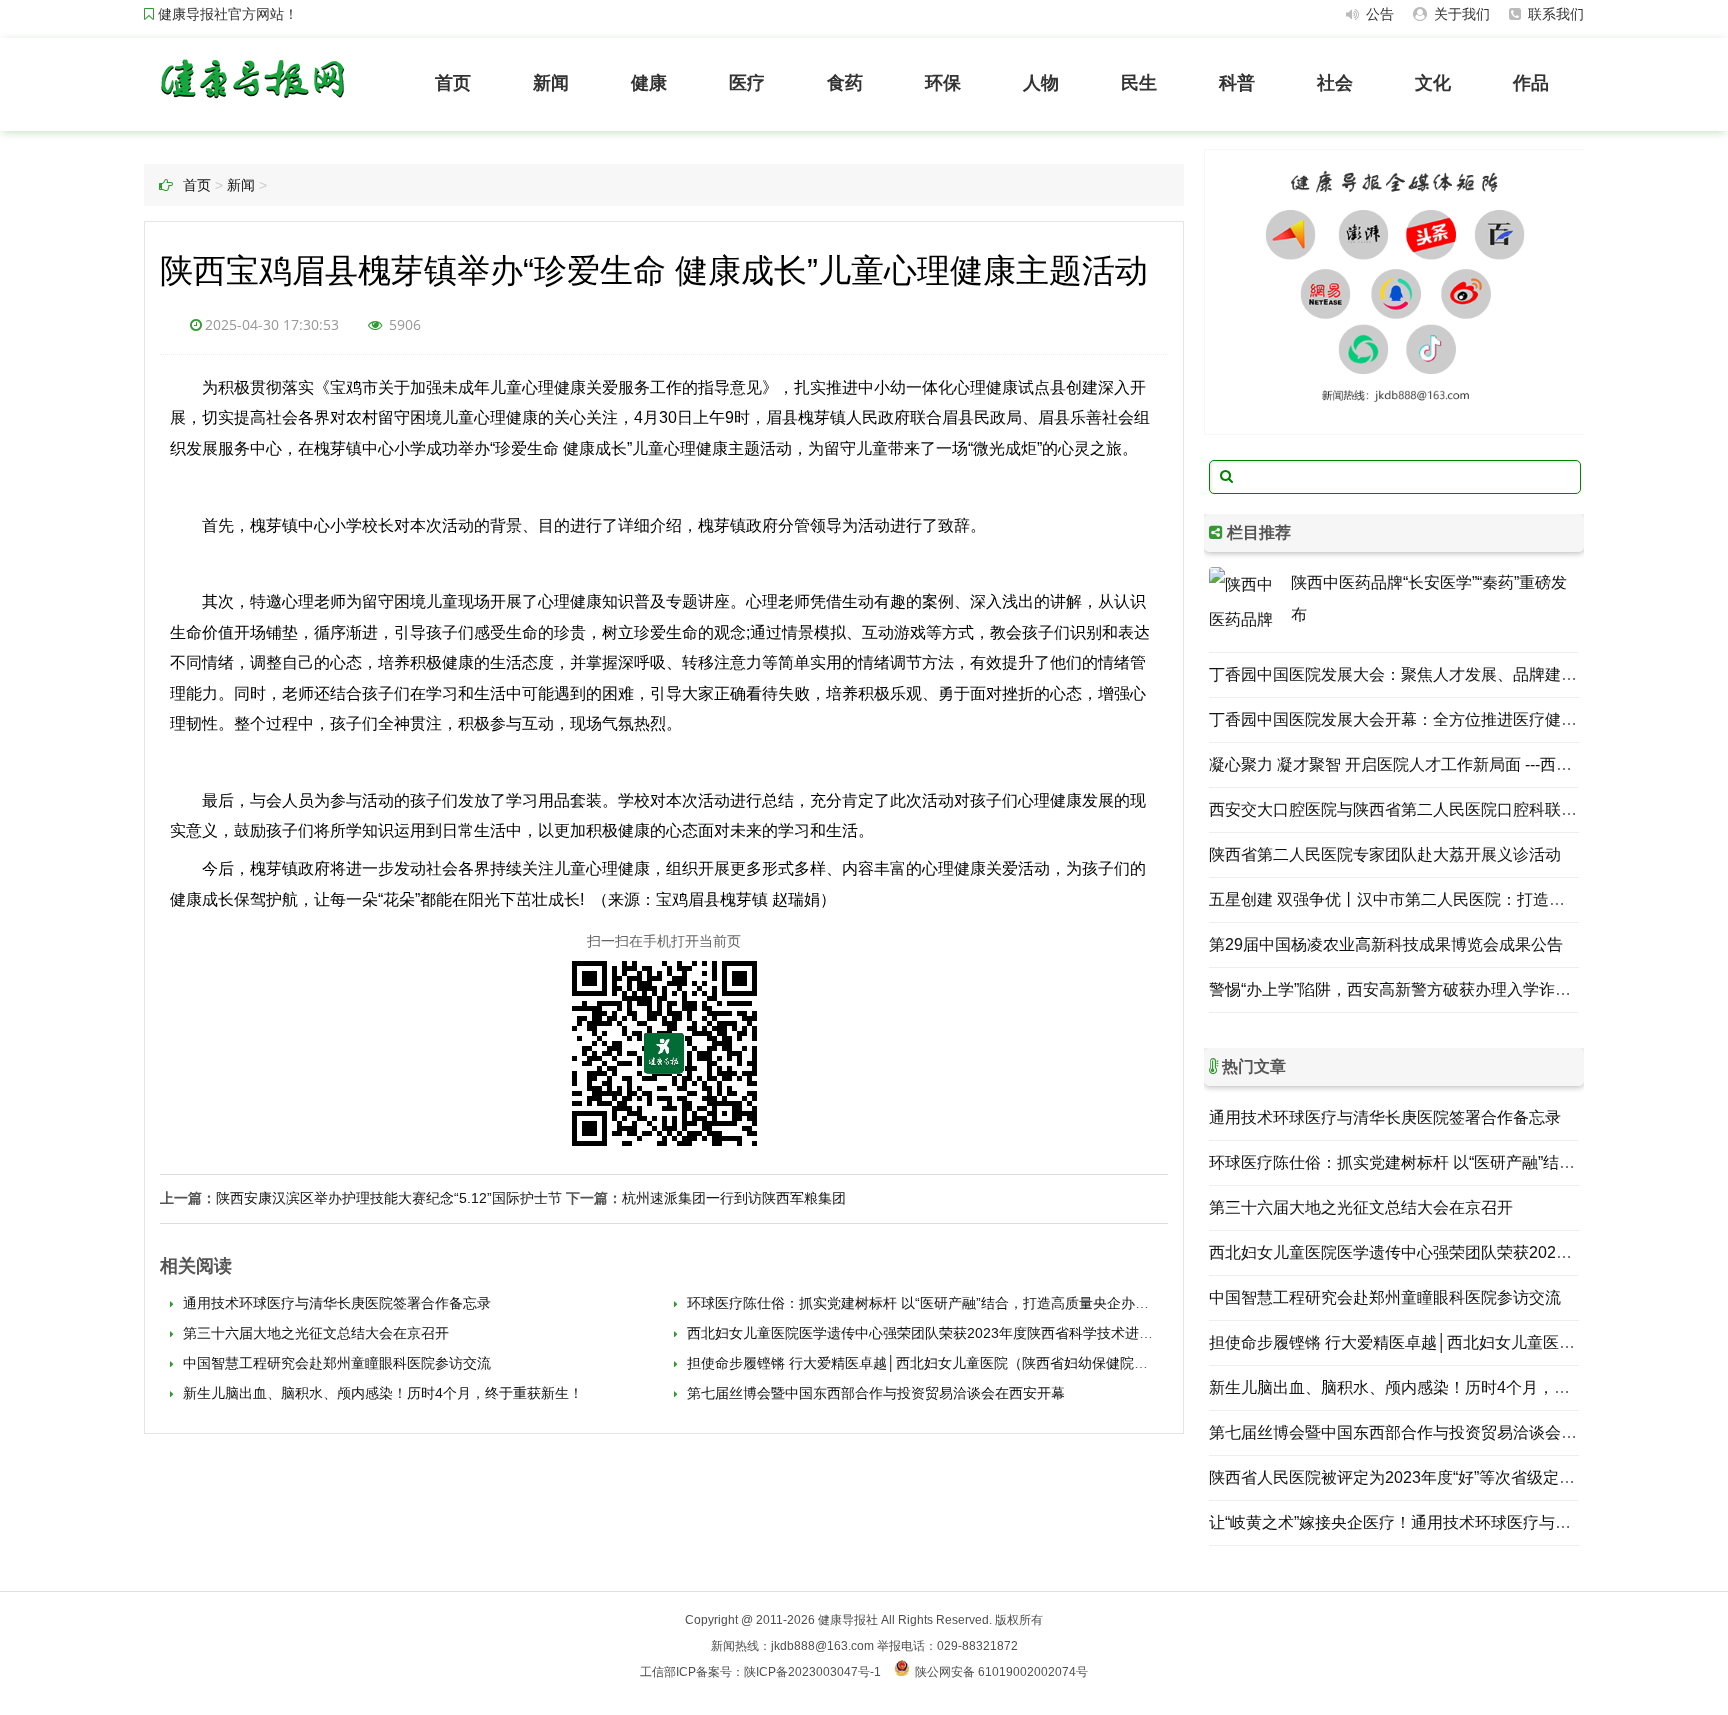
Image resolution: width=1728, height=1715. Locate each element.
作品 (1531, 83)
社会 (1335, 83)
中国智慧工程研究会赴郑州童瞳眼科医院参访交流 (335, 1363)
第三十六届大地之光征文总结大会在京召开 (314, 1333)
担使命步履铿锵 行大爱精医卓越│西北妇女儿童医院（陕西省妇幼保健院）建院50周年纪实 (965, 1363)
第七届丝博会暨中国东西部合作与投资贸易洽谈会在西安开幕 (874, 1393)
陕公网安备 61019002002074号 (1001, 1672)
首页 (453, 83)
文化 (1433, 83)
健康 (649, 83)
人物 (1041, 83)
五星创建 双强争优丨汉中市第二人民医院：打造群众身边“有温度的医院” (1464, 899)
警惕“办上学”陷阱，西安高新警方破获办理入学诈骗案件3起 (1418, 989)
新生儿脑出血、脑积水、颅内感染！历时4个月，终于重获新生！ (381, 1393)
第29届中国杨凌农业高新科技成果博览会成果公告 (1386, 944)
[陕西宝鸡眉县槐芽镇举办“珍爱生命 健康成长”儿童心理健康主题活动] (251, 102)
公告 (1378, 14)
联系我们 (1554, 14)
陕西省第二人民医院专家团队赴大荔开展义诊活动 (1385, 854)
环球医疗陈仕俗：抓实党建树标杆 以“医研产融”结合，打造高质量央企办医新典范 (937, 1303)
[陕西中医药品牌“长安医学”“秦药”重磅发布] (1245, 603)
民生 (1139, 83)
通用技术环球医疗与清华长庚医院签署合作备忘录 (335, 1303)
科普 (1237, 83)
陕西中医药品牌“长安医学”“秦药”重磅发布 (1429, 598)
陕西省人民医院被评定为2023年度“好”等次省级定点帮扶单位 (1424, 1477)
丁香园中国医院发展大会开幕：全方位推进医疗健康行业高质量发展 (1449, 719)
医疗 (747, 83)
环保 (943, 83)
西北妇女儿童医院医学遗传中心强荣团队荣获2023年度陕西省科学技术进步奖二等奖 (946, 1333)
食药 (845, 83)
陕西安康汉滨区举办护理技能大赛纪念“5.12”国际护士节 (389, 1198)
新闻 (551, 83)
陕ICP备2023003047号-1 (812, 1672)
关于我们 (1460, 14)
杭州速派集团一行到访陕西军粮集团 (734, 1198)
